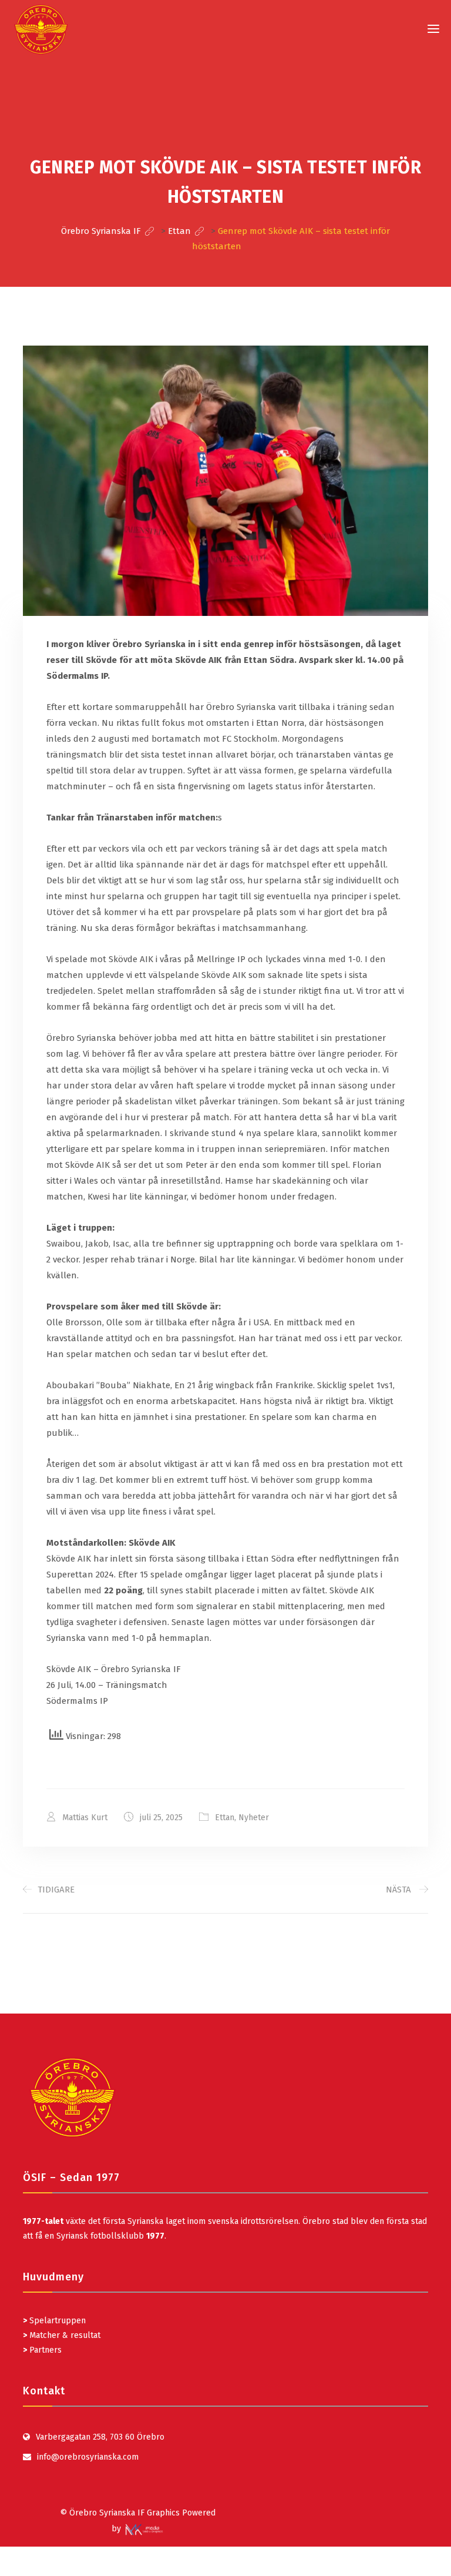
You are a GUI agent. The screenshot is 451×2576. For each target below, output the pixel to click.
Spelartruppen (56, 2321)
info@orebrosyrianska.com (88, 2457)
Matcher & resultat (62, 2335)
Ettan (225, 1818)
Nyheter (254, 1818)
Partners (42, 2350)
